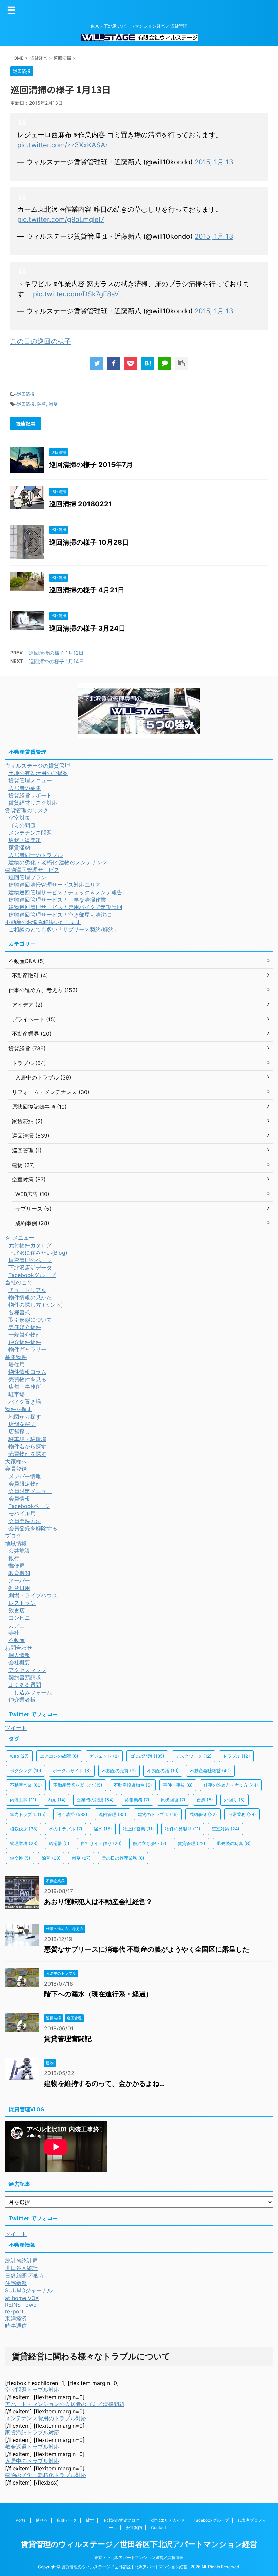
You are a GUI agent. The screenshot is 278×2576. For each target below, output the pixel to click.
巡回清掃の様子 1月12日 (56, 653)
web (19, 1756)
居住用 (17, 1364)
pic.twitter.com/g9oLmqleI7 (61, 219)
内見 (57, 1800)
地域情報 (16, 1543)
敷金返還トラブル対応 (32, 2447)
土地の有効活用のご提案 (38, 773)
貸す (90, 2520)
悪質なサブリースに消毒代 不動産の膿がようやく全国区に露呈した (147, 1949)
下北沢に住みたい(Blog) (38, 1253)
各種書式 (19, 1312)
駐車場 (17, 1394)
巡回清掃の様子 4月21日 (87, 590)
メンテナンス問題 (30, 833)
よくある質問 (25, 1685)
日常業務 (242, 1814)
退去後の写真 (234, 1843)
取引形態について (30, 1320)
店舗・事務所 (25, 1387)
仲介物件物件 (25, 1342)
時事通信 (16, 2326)
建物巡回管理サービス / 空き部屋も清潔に (60, 915)
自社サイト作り (101, 1843)
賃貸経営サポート (30, 795)
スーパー (19, 1580)
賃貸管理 (192, 1843)
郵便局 (17, 1566)
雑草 (53, 404)
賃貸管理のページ (30, 1260)
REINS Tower (22, 2305)
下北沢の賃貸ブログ (121, 2520)
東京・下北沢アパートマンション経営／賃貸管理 (139, 2558)
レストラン (22, 1603)
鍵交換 (20, 1858)
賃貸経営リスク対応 (33, 803)
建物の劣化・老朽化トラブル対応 (46, 2475)
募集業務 (137, 1800)
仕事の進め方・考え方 (231, 1785)
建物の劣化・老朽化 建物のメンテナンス (58, 862)
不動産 (17, 1640)
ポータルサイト (72, 1771)
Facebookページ (29, 1506)
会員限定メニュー (30, 1491)
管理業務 (24, 1843)
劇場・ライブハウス (33, 1595)
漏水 (103, 1829)
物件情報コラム (27, 1372)
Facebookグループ (32, 1275)
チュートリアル (27, 1290)
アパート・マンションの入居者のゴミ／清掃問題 (65, 2404)
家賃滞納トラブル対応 (32, 2432)
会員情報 (19, 1499)
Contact (158, 2527)
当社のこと (19, 1282)
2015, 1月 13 (214, 162)
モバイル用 (22, 1513)
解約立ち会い (150, 1843)
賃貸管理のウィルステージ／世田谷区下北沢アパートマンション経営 (139, 2544)
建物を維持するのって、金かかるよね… (104, 2083)
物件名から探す (27, 1446)
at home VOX (22, 2298)
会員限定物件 (25, 1484)
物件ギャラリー (27, 1349)
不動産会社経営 (210, 1771)
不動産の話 (163, 1771)
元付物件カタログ (30, 1245)
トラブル (236, 1756)
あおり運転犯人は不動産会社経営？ (98, 1902)
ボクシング (26, 1771)
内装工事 (23, 1800)
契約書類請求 (25, 1677)
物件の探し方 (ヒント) (36, 1305)
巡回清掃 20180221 (81, 504)
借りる (42, 2520)
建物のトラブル (158, 1814)
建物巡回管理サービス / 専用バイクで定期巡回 (65, 907)
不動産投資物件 (133, 1785)
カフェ (17, 1625)
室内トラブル (28, 1814)
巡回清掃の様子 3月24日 (87, 628)
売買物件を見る (27, 1379)
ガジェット (104, 1756)
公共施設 (19, 1551)
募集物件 (16, 1357)
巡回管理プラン (27, 877)
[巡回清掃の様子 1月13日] (147, 363)
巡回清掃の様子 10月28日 (89, 542)
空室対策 (19, 818)
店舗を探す (22, 1424)
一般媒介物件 (25, 1335)
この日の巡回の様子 (41, 341)
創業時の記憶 (95, 1800)
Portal (21, 2520)
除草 (42, 404)
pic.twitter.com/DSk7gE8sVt (77, 294)
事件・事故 (178, 1785)
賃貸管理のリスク (27, 810)
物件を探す (19, 1409)
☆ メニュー (20, 1238)
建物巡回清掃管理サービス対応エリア (55, 885)
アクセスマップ (27, 1670)
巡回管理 (113, 1814)
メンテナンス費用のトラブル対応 (46, 2418)
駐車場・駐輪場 (27, 1439)
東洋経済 (16, 2318)
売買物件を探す (27, 1454)
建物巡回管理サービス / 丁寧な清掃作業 (57, 900)
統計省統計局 (21, 2261)
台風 (205, 1800)
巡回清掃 (26, 394)
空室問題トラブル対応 (32, 2390)
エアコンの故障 (59, 1756)
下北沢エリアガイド (166, 2520)
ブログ (13, 1536)
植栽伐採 (24, 1829)
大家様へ (16, 1461)
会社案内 (134, 2527)
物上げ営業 (138, 1829)
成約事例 (203, 1814)
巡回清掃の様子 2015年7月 (91, 465)
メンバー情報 (25, 1476)
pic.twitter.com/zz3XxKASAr (63, 145)
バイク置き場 (25, 1402)
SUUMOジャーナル (29, 2290)
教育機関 (19, 1573)
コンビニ (19, 1618)
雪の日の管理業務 (123, 1858)
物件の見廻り (183, 1829)
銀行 (14, 1558)
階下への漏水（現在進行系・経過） (98, 1994)
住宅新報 (16, 2283)
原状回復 (173, 1800)
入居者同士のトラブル (36, 855)
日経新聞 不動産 (25, 2276)
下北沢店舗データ (30, 1268)
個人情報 (19, 1655)
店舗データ (67, 2520)
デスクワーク (194, 1756)
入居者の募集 (25, 788)
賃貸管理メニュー (30, 780)
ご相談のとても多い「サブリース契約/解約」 (64, 929)
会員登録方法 (25, 1521)
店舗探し (19, 1431)
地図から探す (25, 1417)
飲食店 (17, 1610)
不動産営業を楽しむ (78, 1785)
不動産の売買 (119, 1771)
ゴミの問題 (22, 825)
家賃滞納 (19, 847)
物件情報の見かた (30, 1297)
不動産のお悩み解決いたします (43, 922)
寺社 (14, 1633)
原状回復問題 (25, 840)
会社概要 (19, 1662)
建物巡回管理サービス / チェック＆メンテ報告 (65, 892)
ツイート (16, 1728)
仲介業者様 (22, 1700)
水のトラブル (66, 1829)
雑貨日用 (19, 1588)
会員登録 (16, 1469)
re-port (14, 2311)
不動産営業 (26, 1785)
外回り (234, 1800)
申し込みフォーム (30, 1692)
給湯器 (59, 1843)
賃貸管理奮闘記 (68, 2039)
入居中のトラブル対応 (32, 2461)
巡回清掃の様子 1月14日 (56, 661)
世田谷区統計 (21, 2268)
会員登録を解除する (33, 1528)
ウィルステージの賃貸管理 (38, 766)
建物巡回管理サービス (32, 870)
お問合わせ (19, 1648)
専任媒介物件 (25, 1327)
